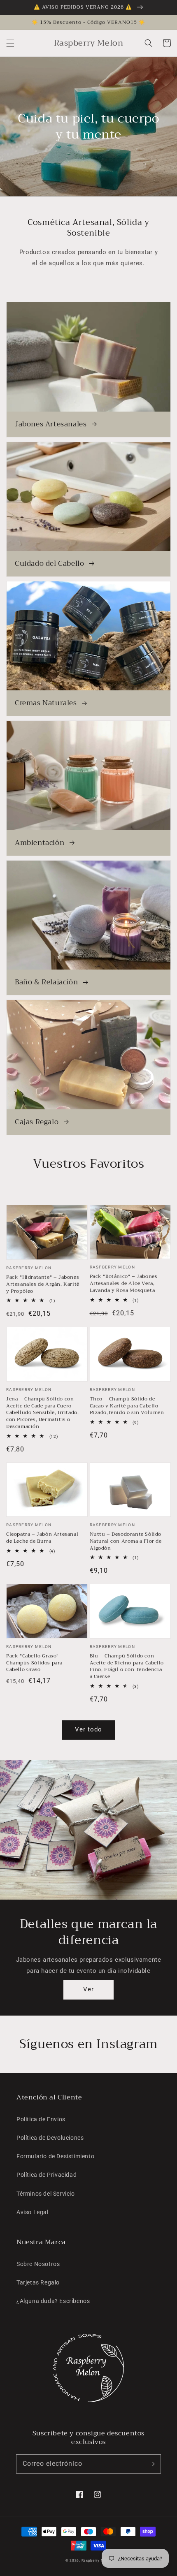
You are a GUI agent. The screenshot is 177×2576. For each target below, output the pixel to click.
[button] (10, 43)
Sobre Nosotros (38, 2264)
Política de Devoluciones (50, 2138)
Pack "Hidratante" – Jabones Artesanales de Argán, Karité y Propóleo (43, 1284)
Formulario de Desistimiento (55, 2156)
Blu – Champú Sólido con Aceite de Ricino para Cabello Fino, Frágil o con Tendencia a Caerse (127, 1666)
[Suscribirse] (151, 2464)
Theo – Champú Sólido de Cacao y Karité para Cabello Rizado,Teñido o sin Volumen (127, 1406)
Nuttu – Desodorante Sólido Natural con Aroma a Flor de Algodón (126, 1541)
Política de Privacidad (47, 2175)
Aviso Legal (33, 2212)
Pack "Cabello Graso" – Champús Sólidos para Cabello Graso (35, 1663)
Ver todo (88, 1729)
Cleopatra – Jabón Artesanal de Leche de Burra (42, 1538)
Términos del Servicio (46, 2194)
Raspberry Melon (97, 2560)
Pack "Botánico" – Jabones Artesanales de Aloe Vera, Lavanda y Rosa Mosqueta (124, 1283)
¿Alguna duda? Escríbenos (53, 2301)
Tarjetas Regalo (38, 2282)
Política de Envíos (41, 2119)
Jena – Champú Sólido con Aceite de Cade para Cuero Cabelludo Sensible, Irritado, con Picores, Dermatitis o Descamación (42, 1413)
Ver (88, 1989)
